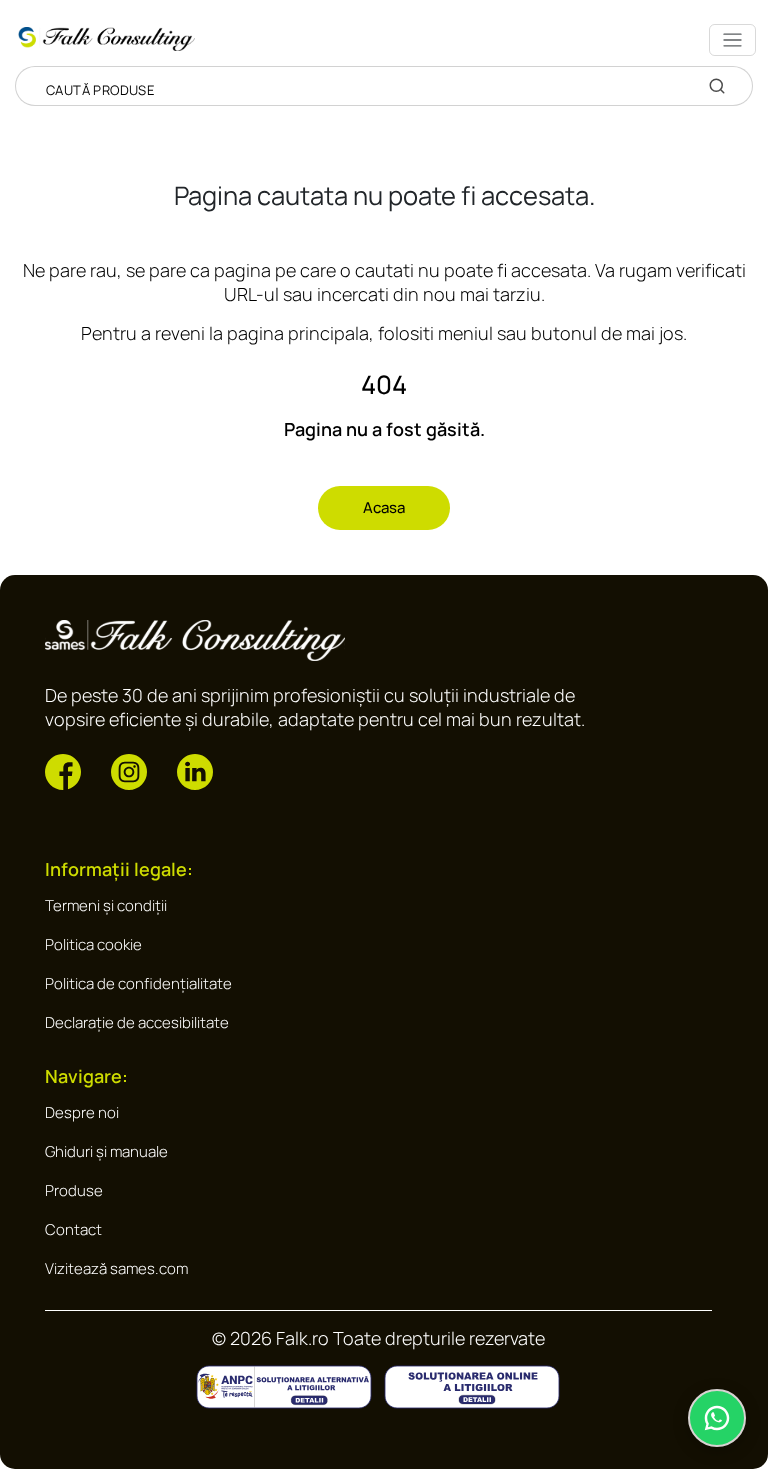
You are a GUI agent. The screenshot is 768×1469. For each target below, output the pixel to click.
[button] (63, 770)
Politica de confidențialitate (138, 983)
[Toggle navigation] (732, 40)
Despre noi (82, 1112)
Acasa (384, 507)
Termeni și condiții (106, 905)
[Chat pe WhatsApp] (717, 1418)
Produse (74, 1190)
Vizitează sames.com (116, 1268)
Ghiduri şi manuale (106, 1151)
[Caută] (717, 86)
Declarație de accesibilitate (137, 1022)
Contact (73, 1229)
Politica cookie (93, 944)
